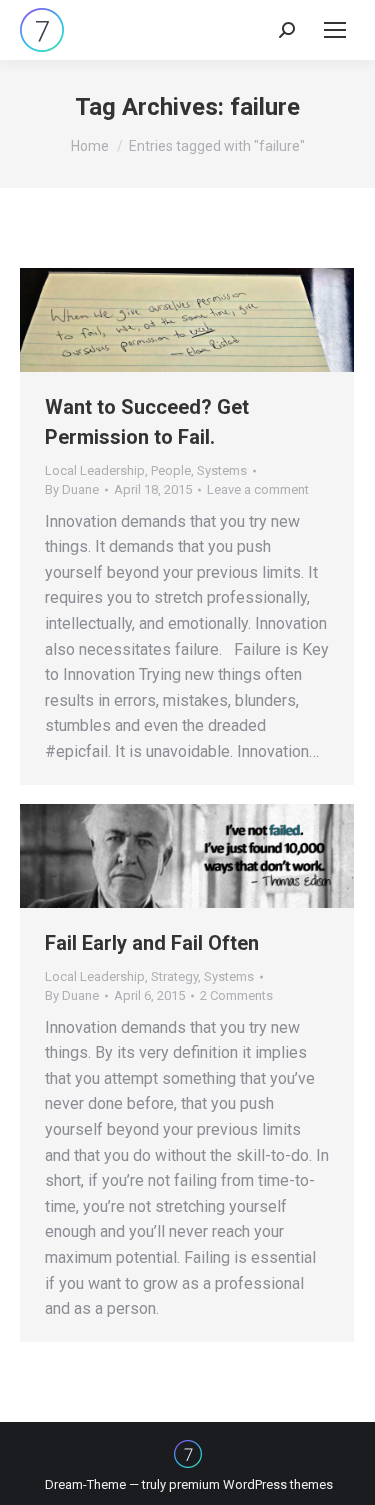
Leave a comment (258, 489)
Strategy (174, 976)
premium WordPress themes (251, 1484)
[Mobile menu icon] (335, 30)
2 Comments (236, 995)
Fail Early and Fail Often (152, 943)
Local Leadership (95, 470)
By (72, 489)
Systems (222, 470)
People (171, 470)
